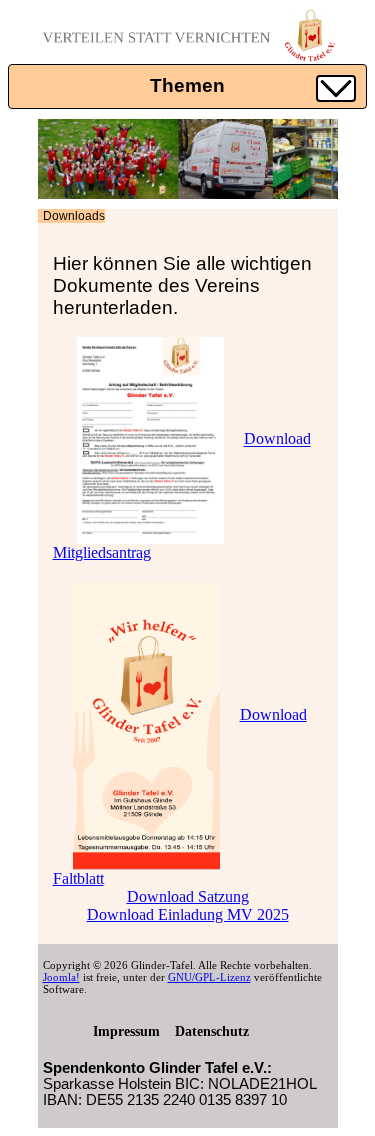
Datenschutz (212, 1031)
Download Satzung (188, 896)
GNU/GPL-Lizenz (209, 977)
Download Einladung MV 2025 (188, 914)
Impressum (126, 1031)
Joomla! (61, 977)
